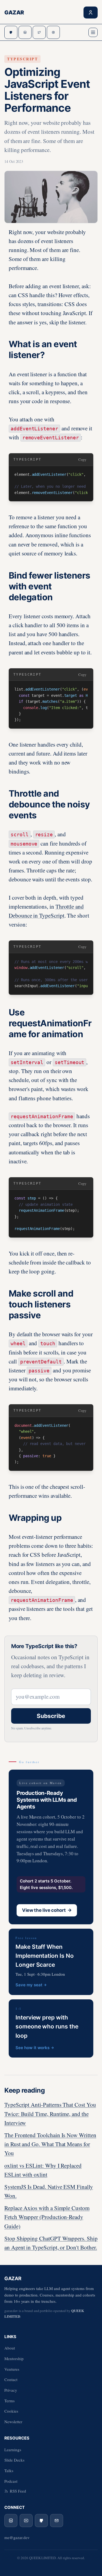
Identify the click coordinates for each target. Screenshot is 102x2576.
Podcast (11, 2481)
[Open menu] (93, 32)
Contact (11, 2379)
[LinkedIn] (11, 2521)
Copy (82, 459)
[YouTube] (26, 2521)
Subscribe (51, 1716)
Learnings (13, 2450)
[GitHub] (41, 2521)
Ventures (12, 2369)
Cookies (11, 2411)
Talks (9, 2471)
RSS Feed (18, 2491)
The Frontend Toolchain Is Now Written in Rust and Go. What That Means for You (50, 2144)
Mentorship (14, 2359)
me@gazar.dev (17, 2537)
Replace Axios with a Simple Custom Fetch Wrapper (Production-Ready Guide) (47, 2217)
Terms (10, 2401)
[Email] (57, 2521)
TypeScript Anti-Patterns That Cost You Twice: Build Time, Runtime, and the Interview (50, 2114)
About (10, 2348)
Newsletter (13, 2422)
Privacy (11, 2390)
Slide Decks (14, 2460)
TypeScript (22, 59)
